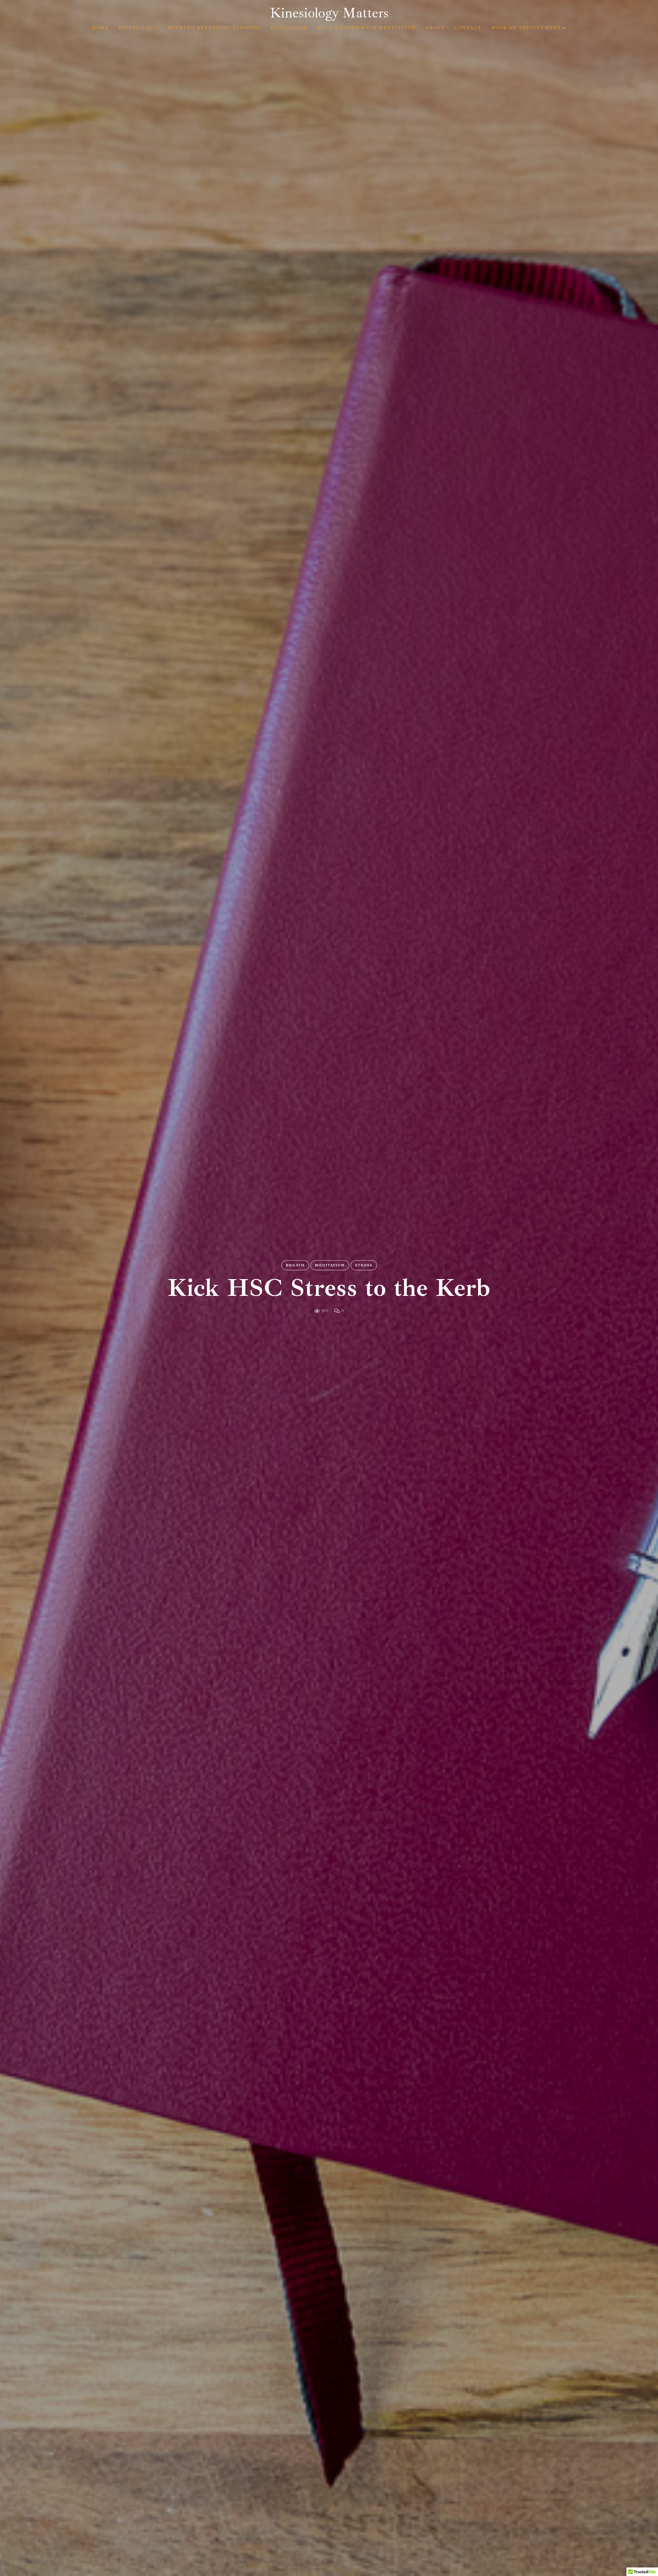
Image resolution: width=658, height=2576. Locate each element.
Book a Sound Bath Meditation (366, 28)
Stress (364, 1265)
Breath (295, 1265)
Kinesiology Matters (329, 13)
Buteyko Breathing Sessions (214, 28)
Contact (468, 28)
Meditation (289, 28)
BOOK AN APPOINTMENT (526, 28)
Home (100, 28)
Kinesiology (138, 28)
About (435, 28)
